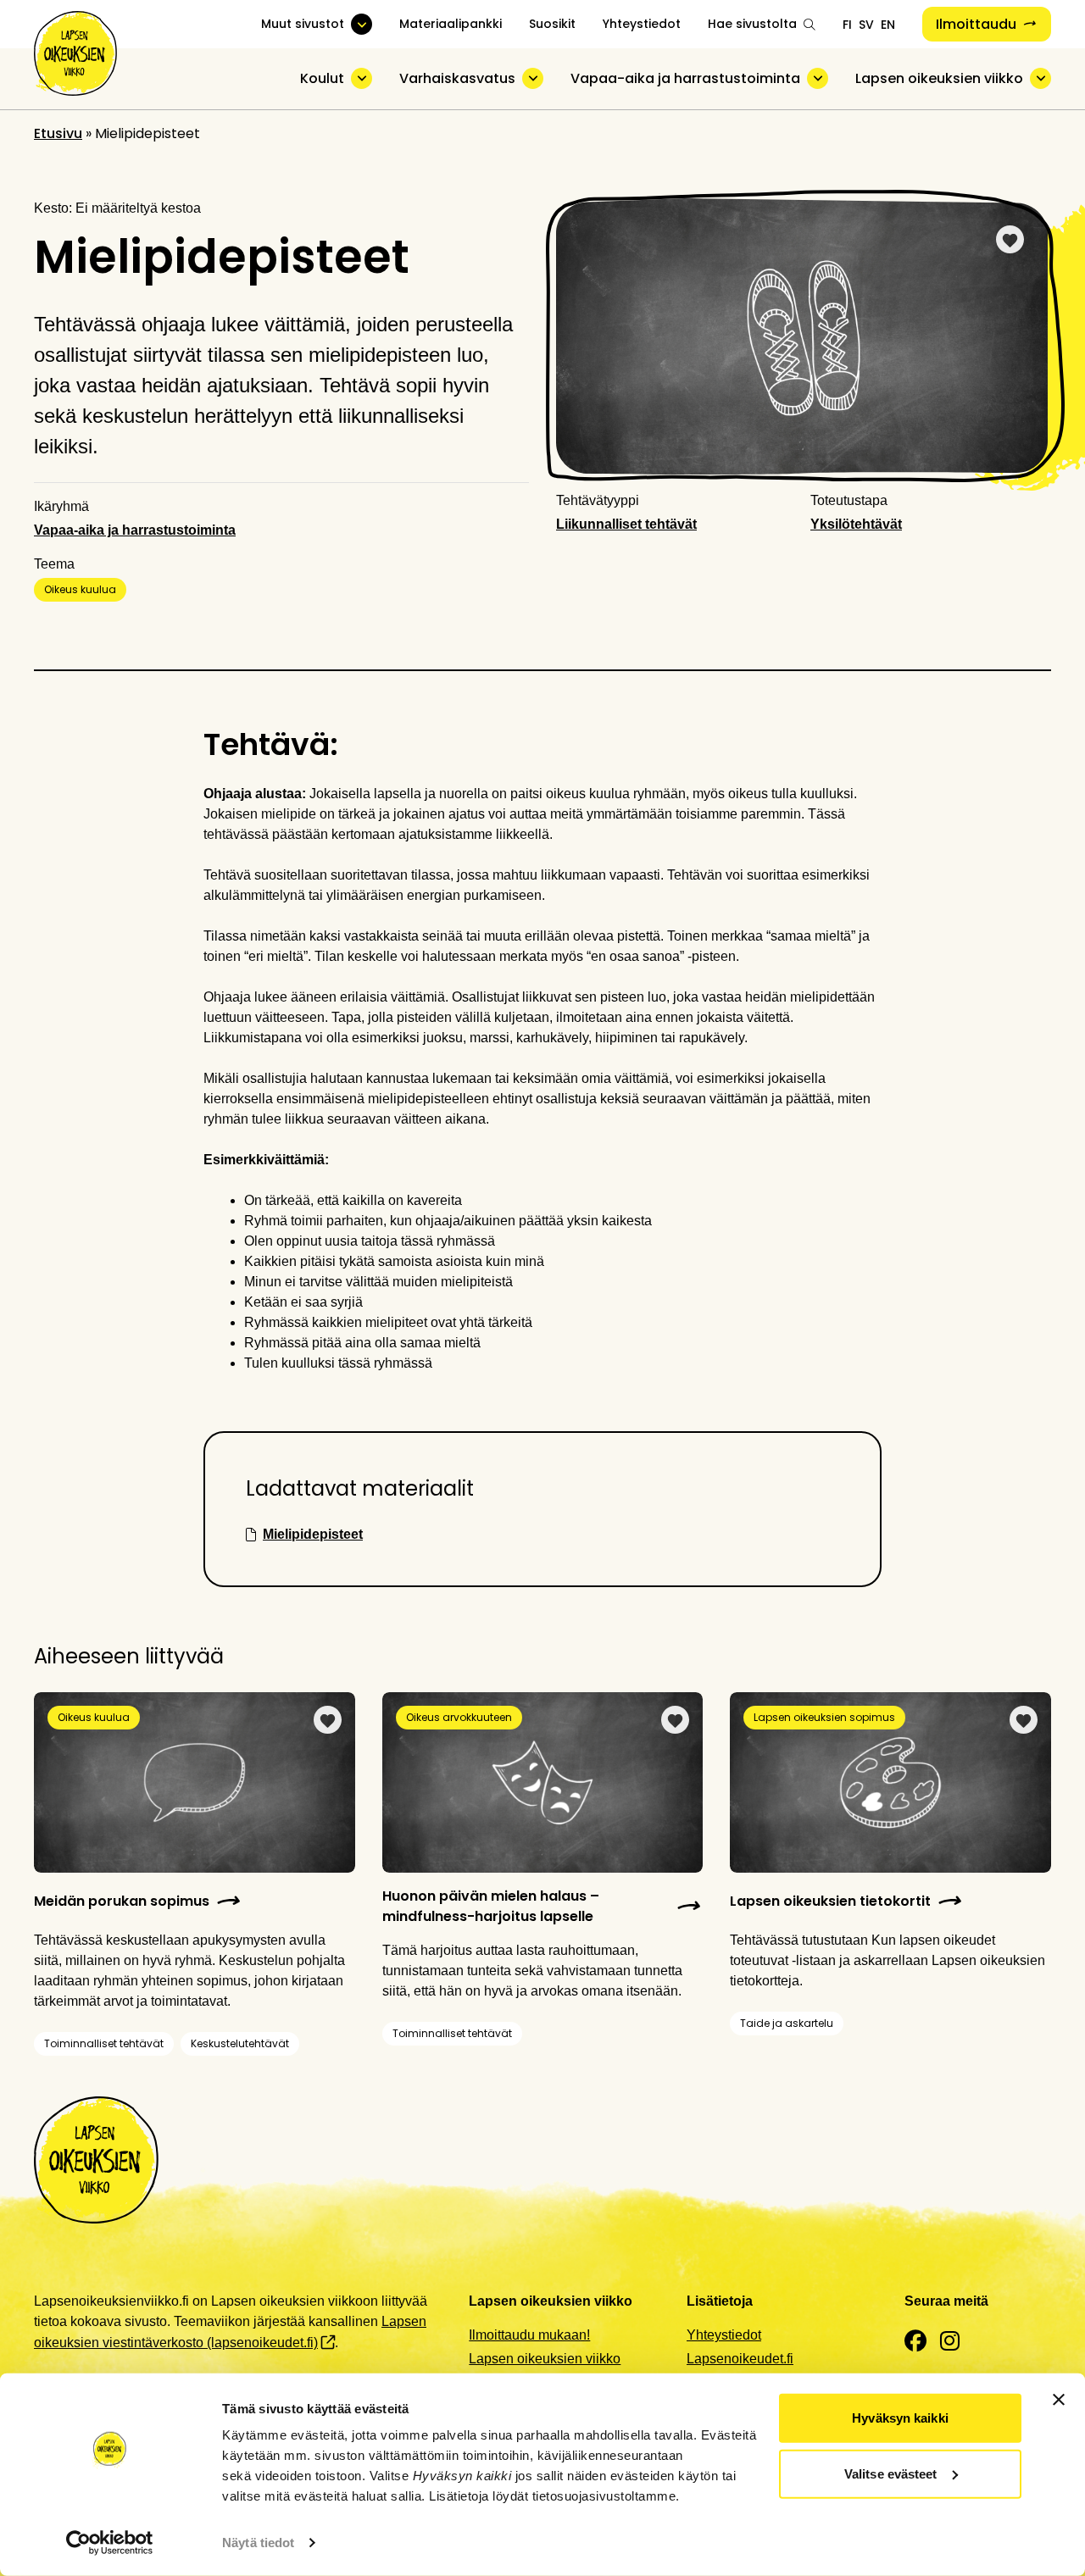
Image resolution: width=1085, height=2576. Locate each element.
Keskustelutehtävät (240, 2043)
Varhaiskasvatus (457, 78)
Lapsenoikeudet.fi (740, 2359)
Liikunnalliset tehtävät (626, 524)
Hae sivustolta (752, 24)
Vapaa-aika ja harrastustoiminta (685, 78)
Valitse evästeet (891, 2473)
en (888, 25)
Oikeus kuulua (80, 589)
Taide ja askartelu (787, 2023)
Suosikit (552, 24)
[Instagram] (950, 2342)
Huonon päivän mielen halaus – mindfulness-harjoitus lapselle (491, 1906)
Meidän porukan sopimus (122, 1901)
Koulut (322, 78)
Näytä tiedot (258, 2543)
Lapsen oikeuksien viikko (939, 78)
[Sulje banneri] (1059, 2400)
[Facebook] (915, 2342)
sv (866, 25)
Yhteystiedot (642, 24)
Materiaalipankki (451, 24)
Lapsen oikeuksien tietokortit (830, 1901)
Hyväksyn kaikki (900, 2418)
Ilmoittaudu (976, 24)
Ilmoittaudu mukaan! (529, 2335)
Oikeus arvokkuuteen (459, 1717)
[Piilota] (362, 78)
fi (847, 25)
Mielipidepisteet (313, 1534)
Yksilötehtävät (856, 524)
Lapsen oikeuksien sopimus (824, 1717)
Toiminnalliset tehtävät (104, 2043)
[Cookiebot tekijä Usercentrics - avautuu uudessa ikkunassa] (110, 2543)
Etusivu (58, 133)
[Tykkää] (1010, 239)
